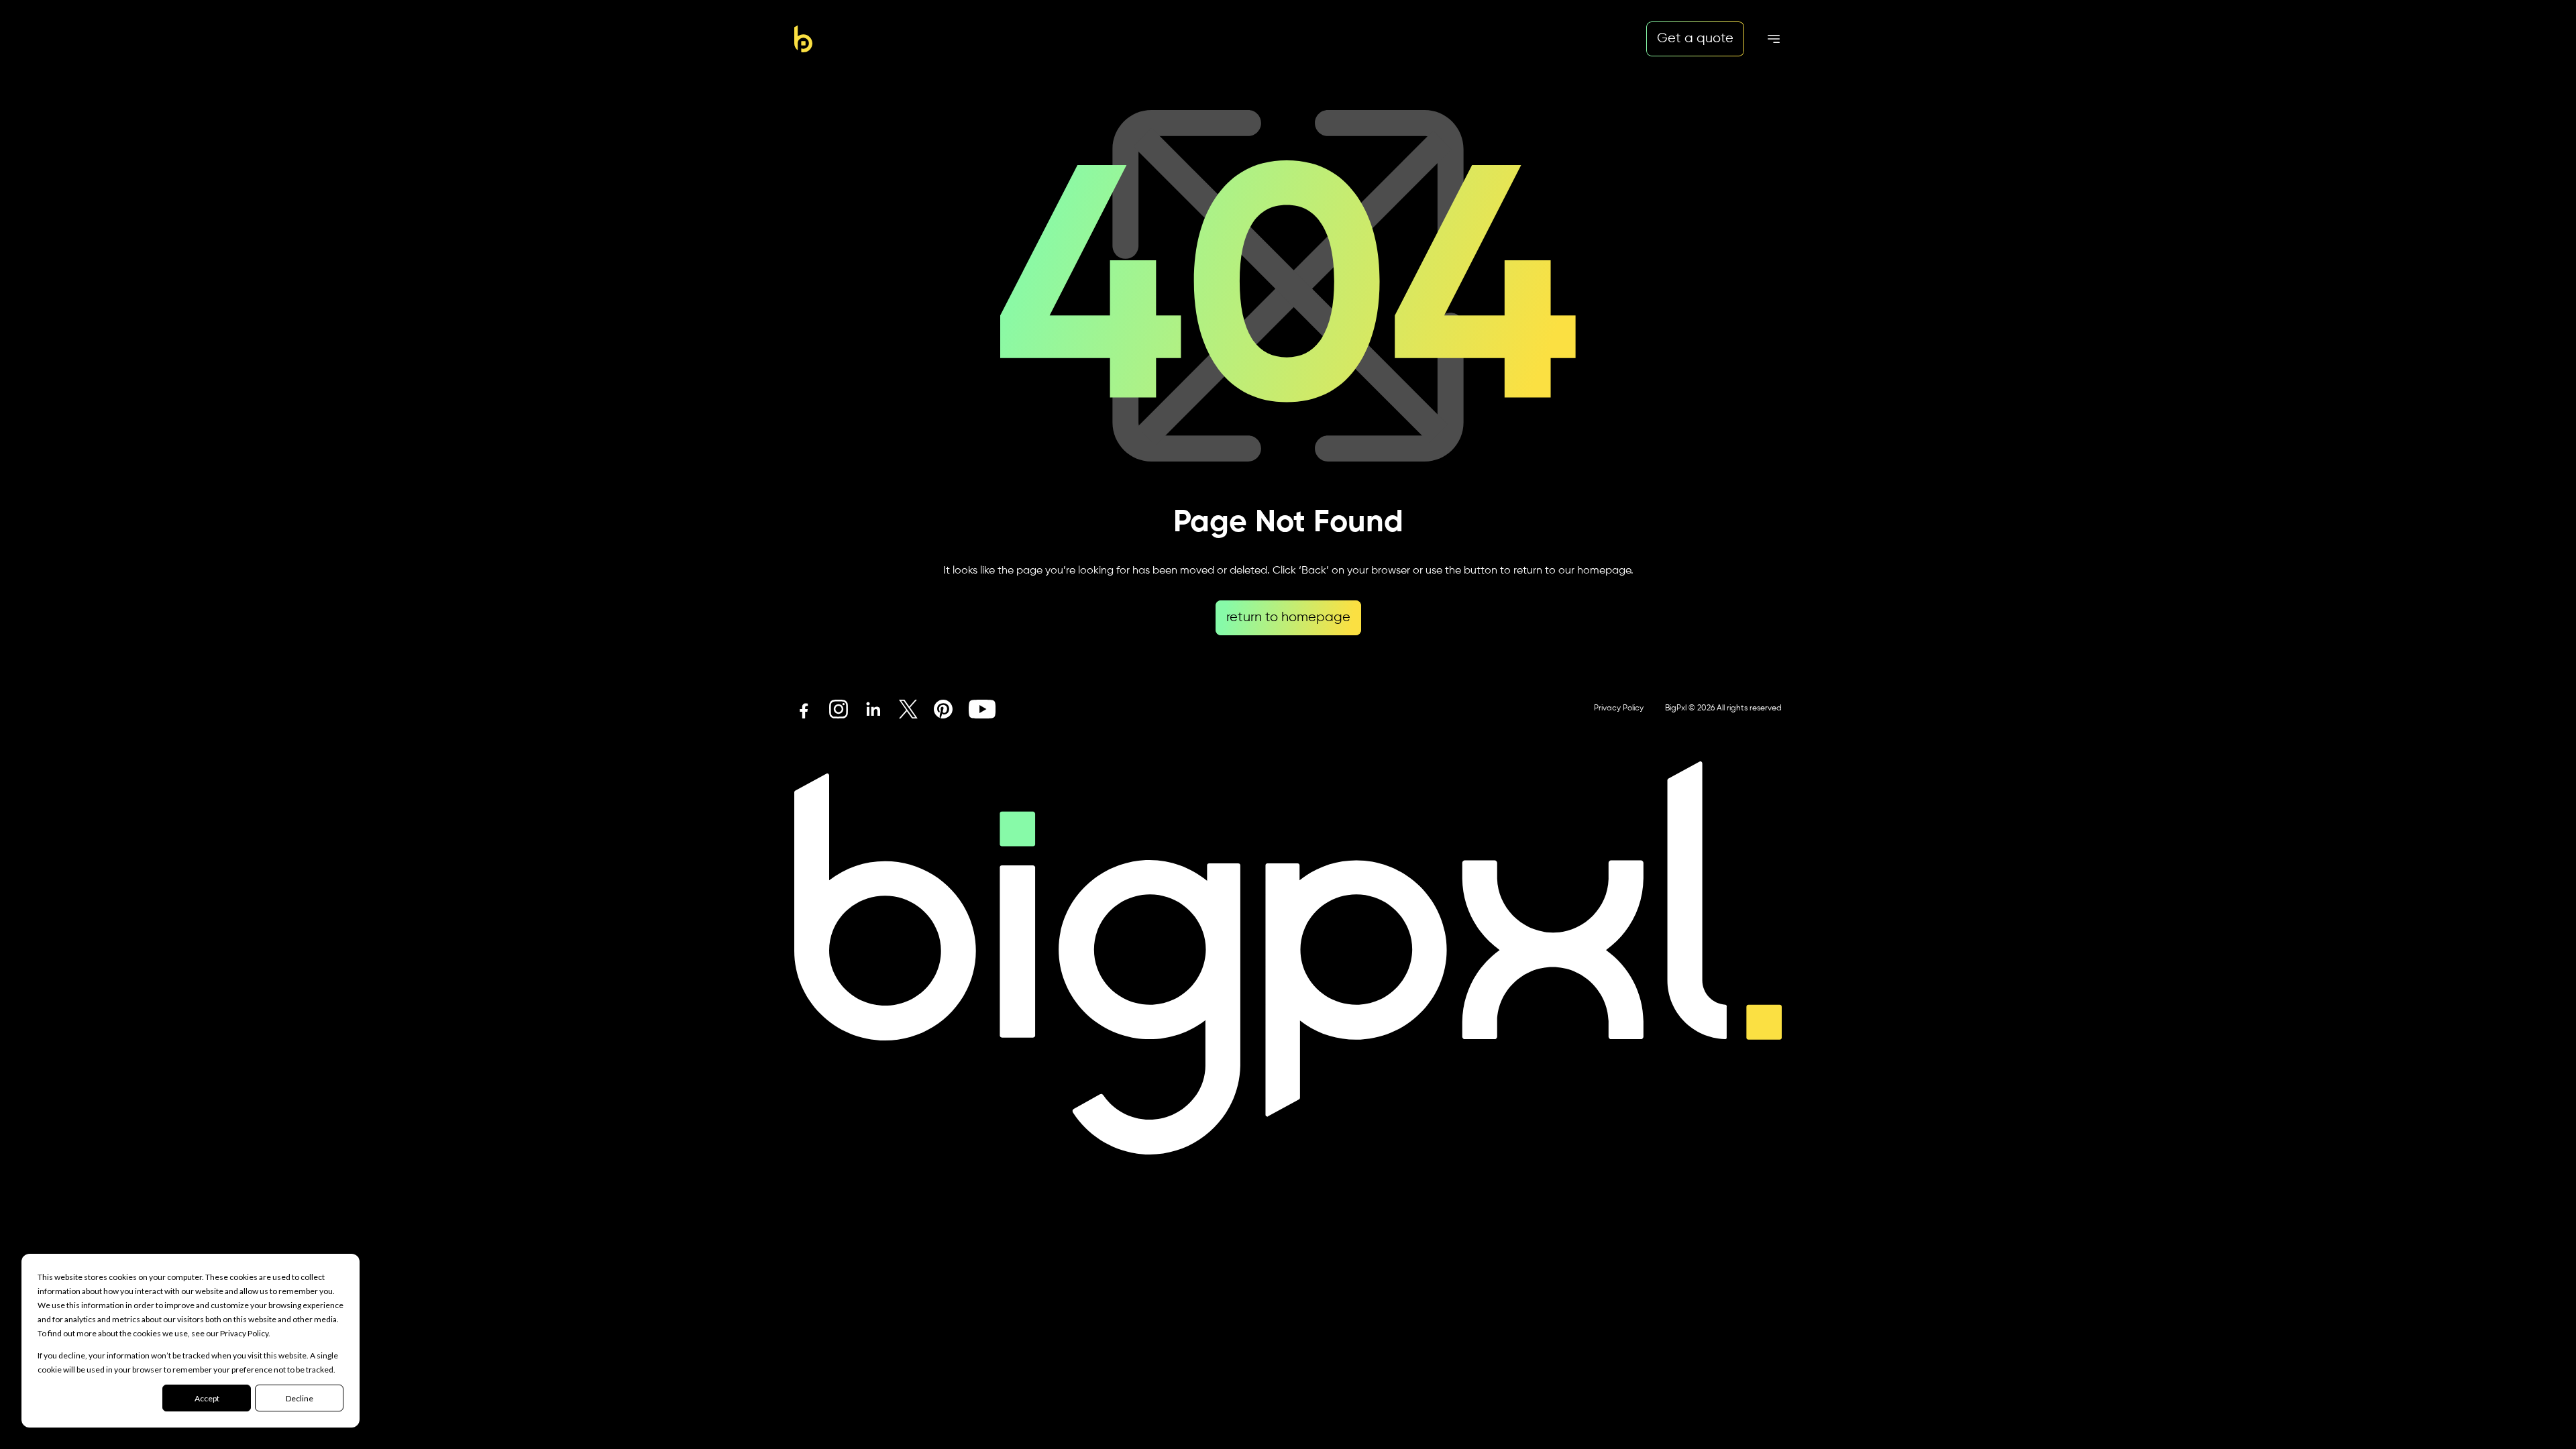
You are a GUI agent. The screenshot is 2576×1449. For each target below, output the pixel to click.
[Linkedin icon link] (873, 709)
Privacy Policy (1619, 708)
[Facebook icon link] (804, 709)
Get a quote (1695, 39)
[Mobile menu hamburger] (1774, 39)
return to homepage (1288, 618)
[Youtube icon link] (982, 709)
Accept (207, 1398)
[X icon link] (908, 709)
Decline (300, 1398)
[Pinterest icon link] (943, 709)
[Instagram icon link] (839, 709)
